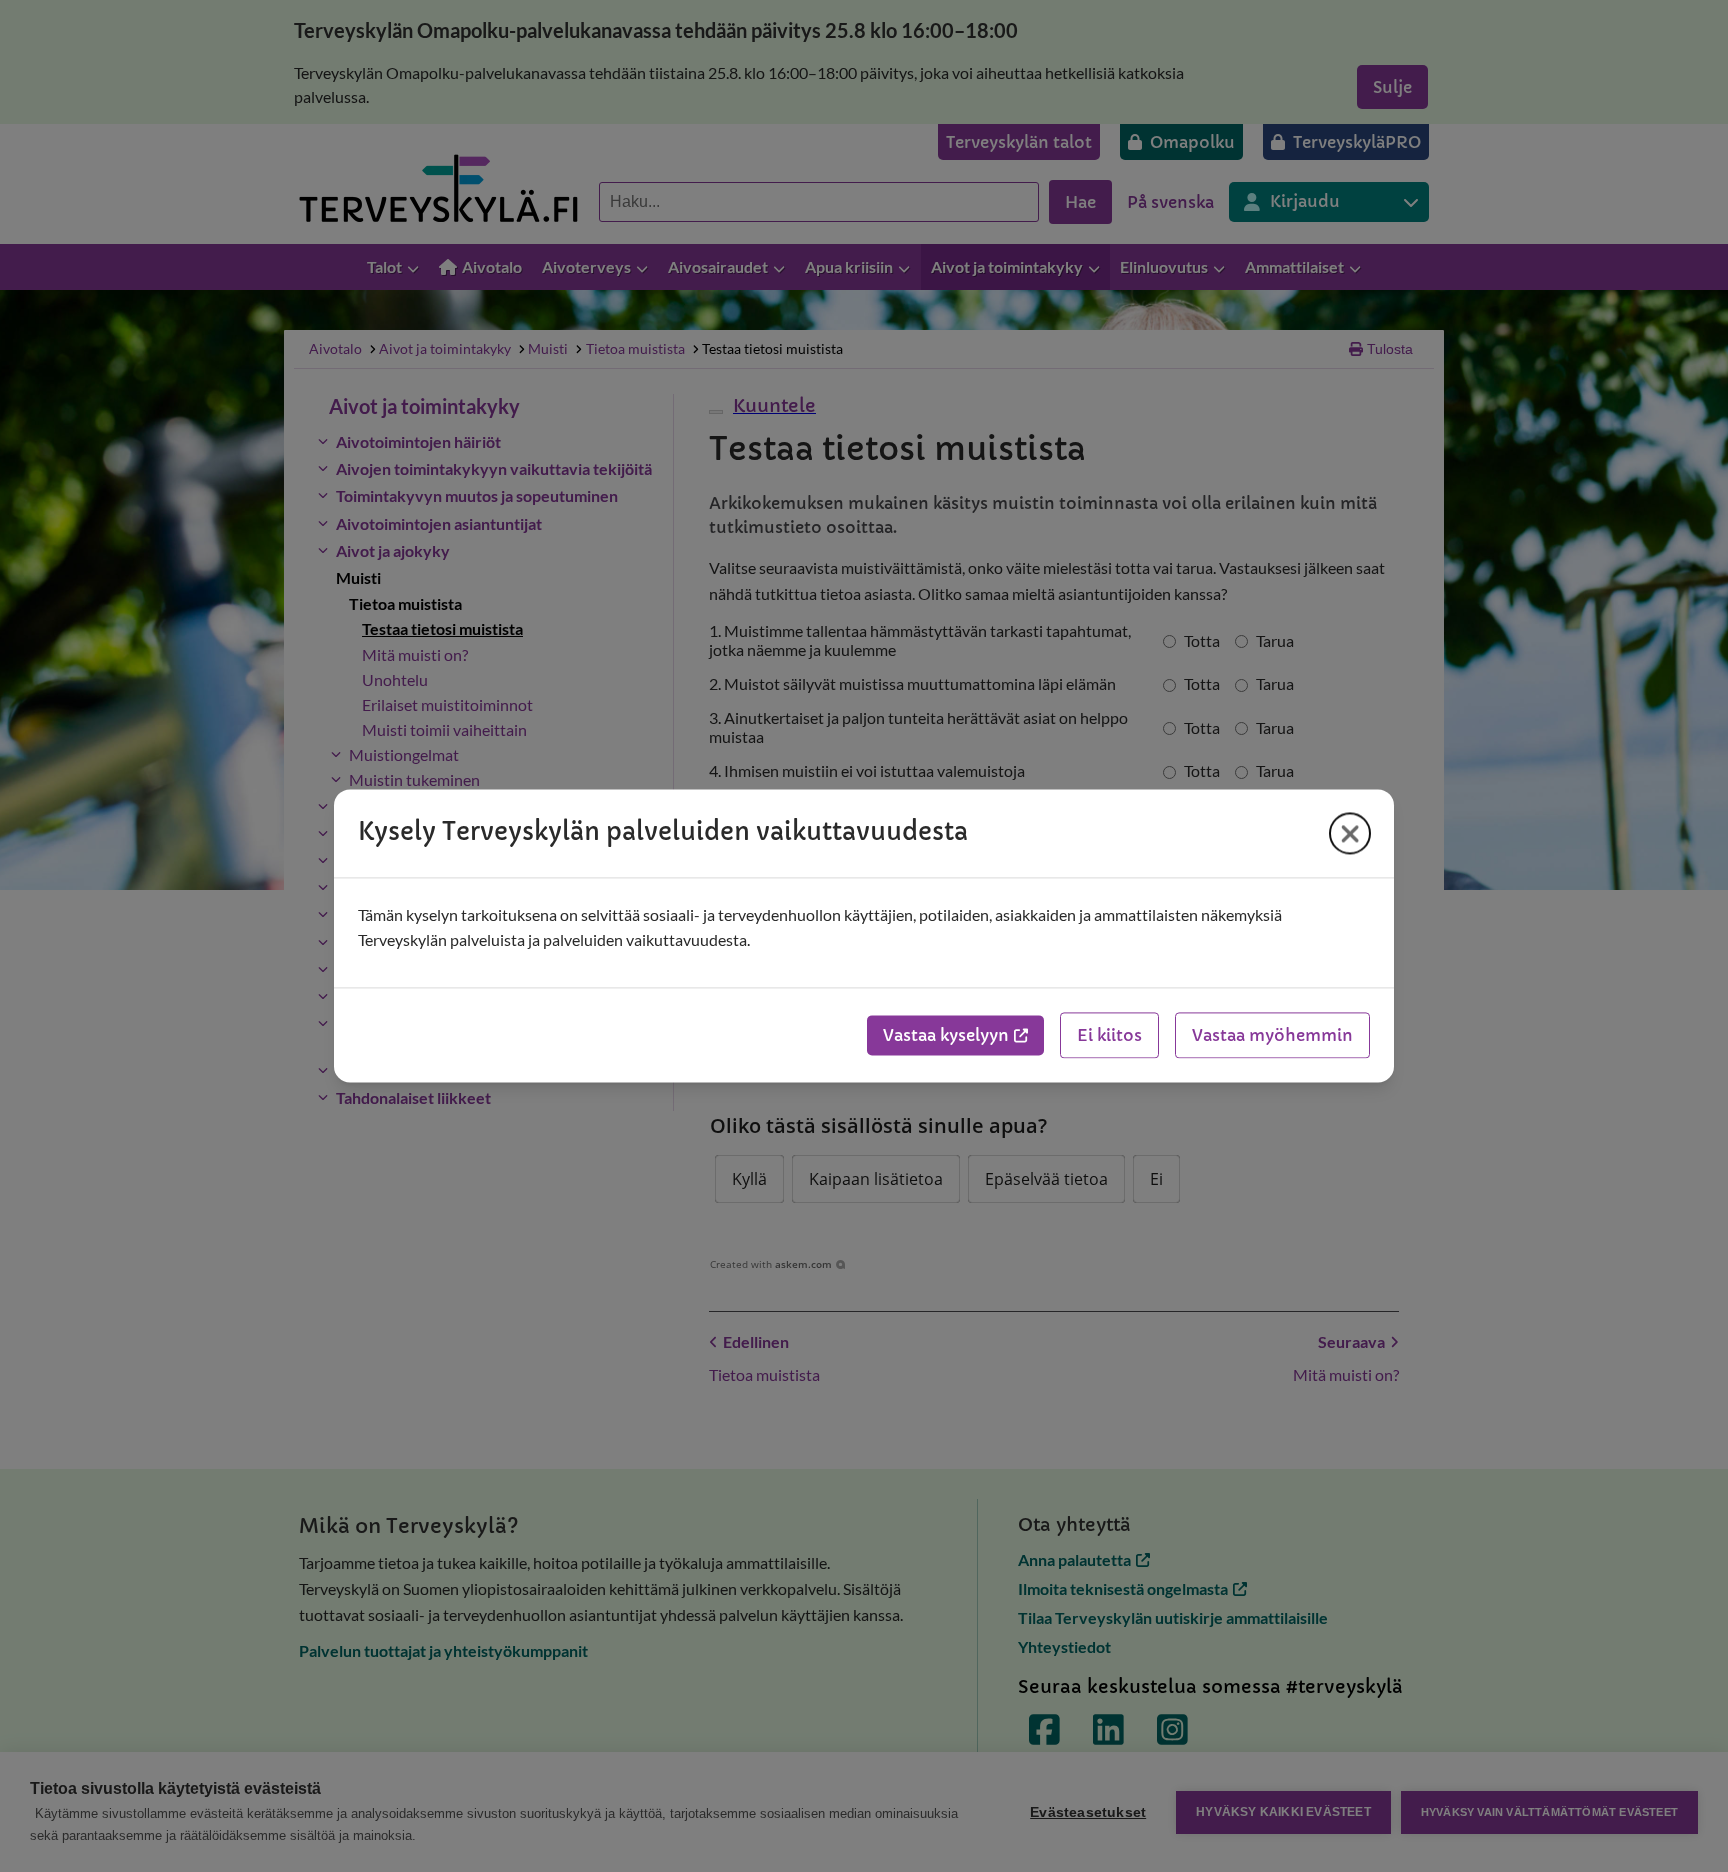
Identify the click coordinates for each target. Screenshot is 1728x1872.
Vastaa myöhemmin (1272, 1036)
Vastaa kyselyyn (946, 1036)
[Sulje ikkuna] (1350, 833)
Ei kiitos (1109, 1036)
